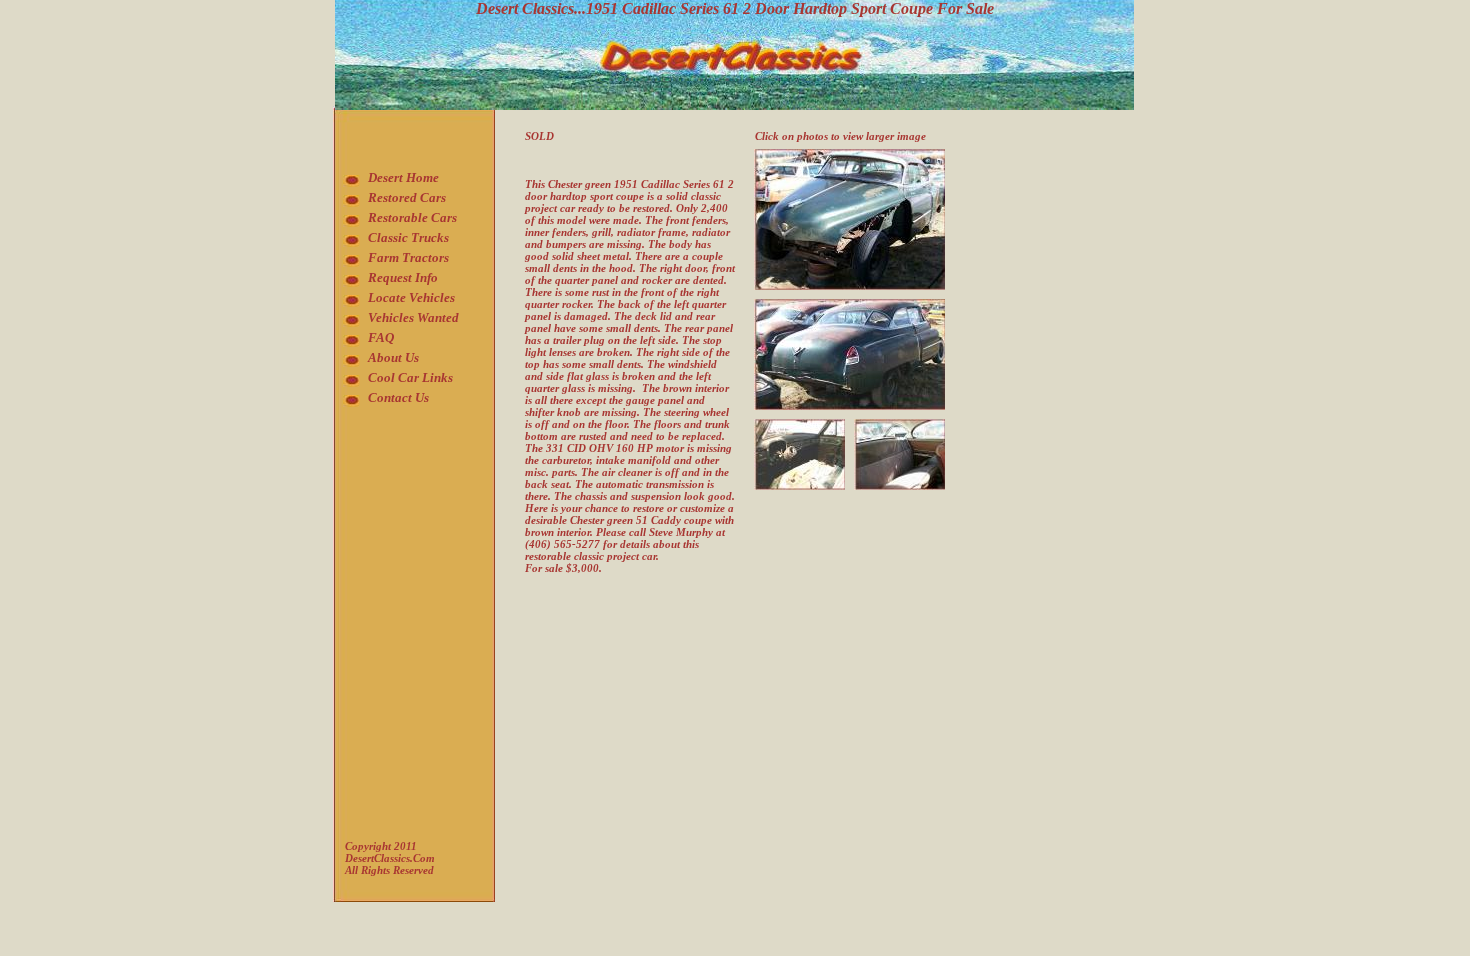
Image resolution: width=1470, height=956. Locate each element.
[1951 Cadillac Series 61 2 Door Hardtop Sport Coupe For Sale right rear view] (849, 304)
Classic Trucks (408, 237)
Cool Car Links (410, 377)
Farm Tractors (408, 257)
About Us (393, 357)
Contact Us (398, 397)
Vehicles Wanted (413, 317)
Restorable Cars (412, 217)
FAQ (381, 337)
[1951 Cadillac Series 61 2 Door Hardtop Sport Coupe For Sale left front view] (849, 154)
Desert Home (403, 177)
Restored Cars (407, 197)
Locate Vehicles (411, 297)
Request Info (403, 277)
